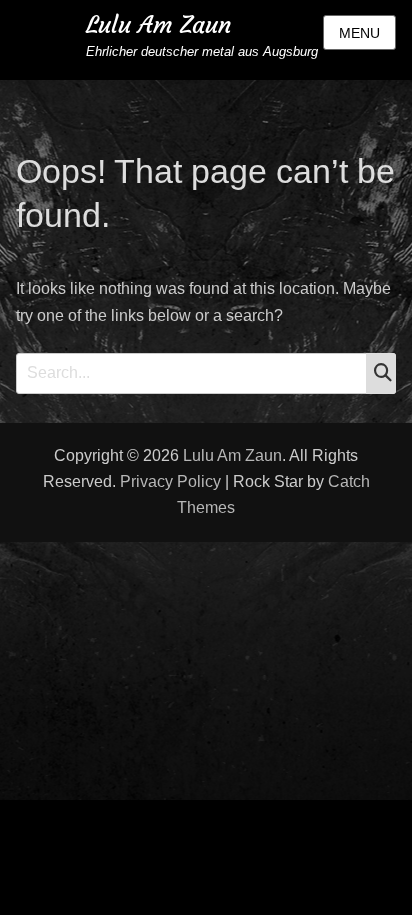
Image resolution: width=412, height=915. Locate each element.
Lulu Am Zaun (158, 25)
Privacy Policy (170, 481)
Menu (359, 33)
